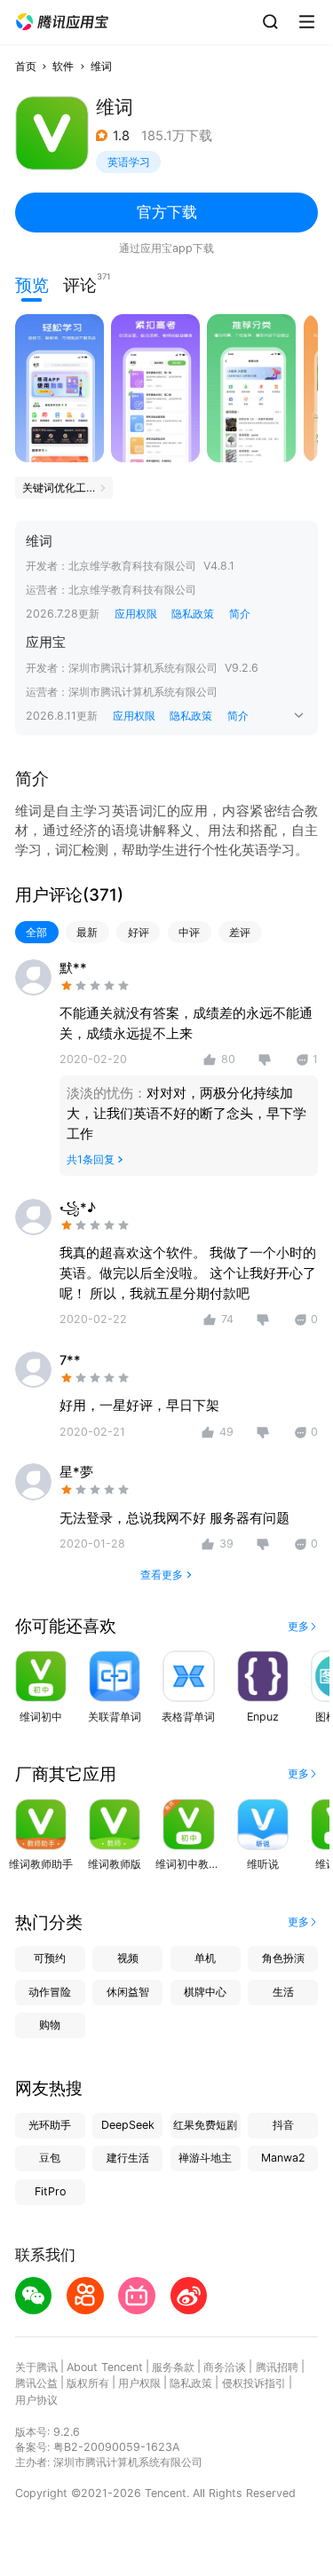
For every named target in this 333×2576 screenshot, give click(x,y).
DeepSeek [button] (128, 2125)
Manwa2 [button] (283, 2158)
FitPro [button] (50, 2191)
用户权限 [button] (139, 2383)
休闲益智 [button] (128, 1992)
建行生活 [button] (128, 2158)
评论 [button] (80, 284)
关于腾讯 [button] (36, 2367)
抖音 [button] (283, 2125)
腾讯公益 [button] (36, 2383)
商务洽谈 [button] (225, 2367)
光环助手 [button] (50, 2125)
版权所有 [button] (88, 2383)
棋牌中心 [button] (205, 1992)
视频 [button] (128, 1958)
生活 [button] (283, 1992)
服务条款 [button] (173, 2367)
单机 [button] (205, 1958)
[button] (62, 22)
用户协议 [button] (36, 2400)
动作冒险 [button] (50, 1992)
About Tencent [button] (105, 2367)
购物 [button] (50, 2025)
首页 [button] (26, 66)
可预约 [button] (50, 1958)
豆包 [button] (50, 2158)
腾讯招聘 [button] (277, 2367)
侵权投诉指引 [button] (254, 2383)
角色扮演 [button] (283, 1958)
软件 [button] (63, 66)
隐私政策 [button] (193, 614)
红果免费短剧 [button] (205, 2125)
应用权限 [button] (136, 614)
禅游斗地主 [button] (205, 2158)
